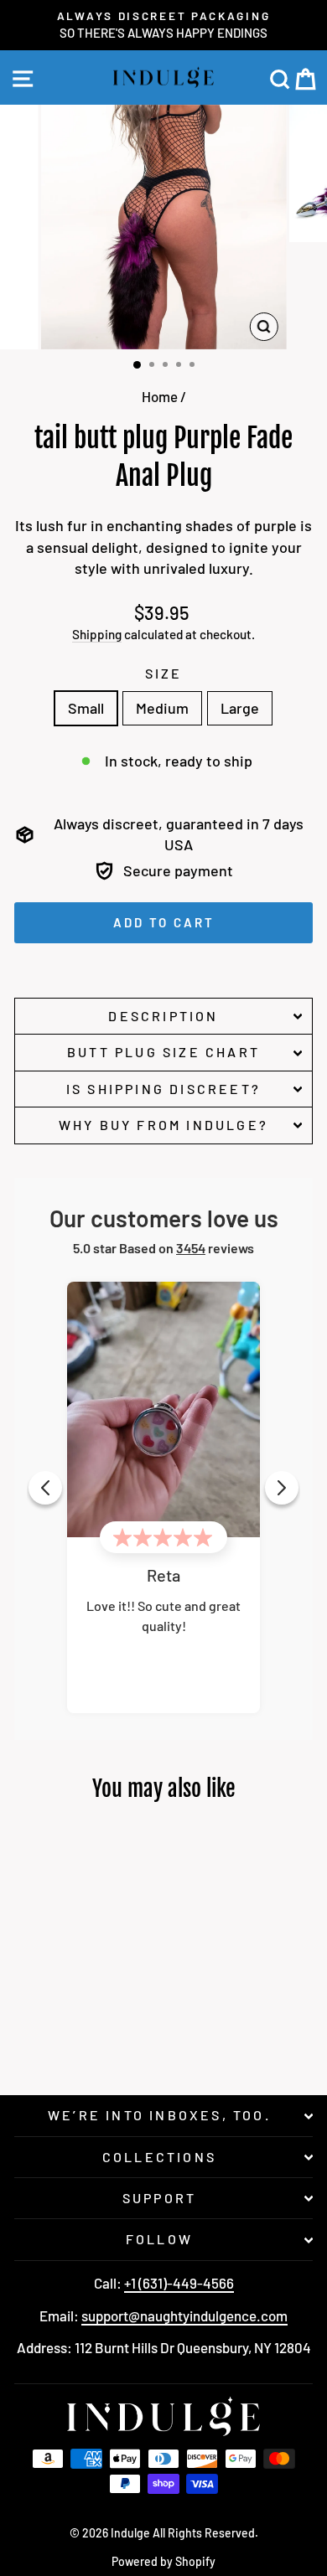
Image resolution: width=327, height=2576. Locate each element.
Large (240, 708)
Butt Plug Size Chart (163, 1052)
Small (86, 708)
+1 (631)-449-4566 (179, 2283)
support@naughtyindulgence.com (184, 2315)
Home (160, 396)
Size (164, 673)
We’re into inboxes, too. (159, 2115)
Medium (162, 708)
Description (163, 1016)
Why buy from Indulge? (163, 1125)
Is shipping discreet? (163, 1089)
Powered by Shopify (163, 2561)
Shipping (97, 634)
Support (159, 2198)
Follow (159, 2239)
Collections (159, 2157)
